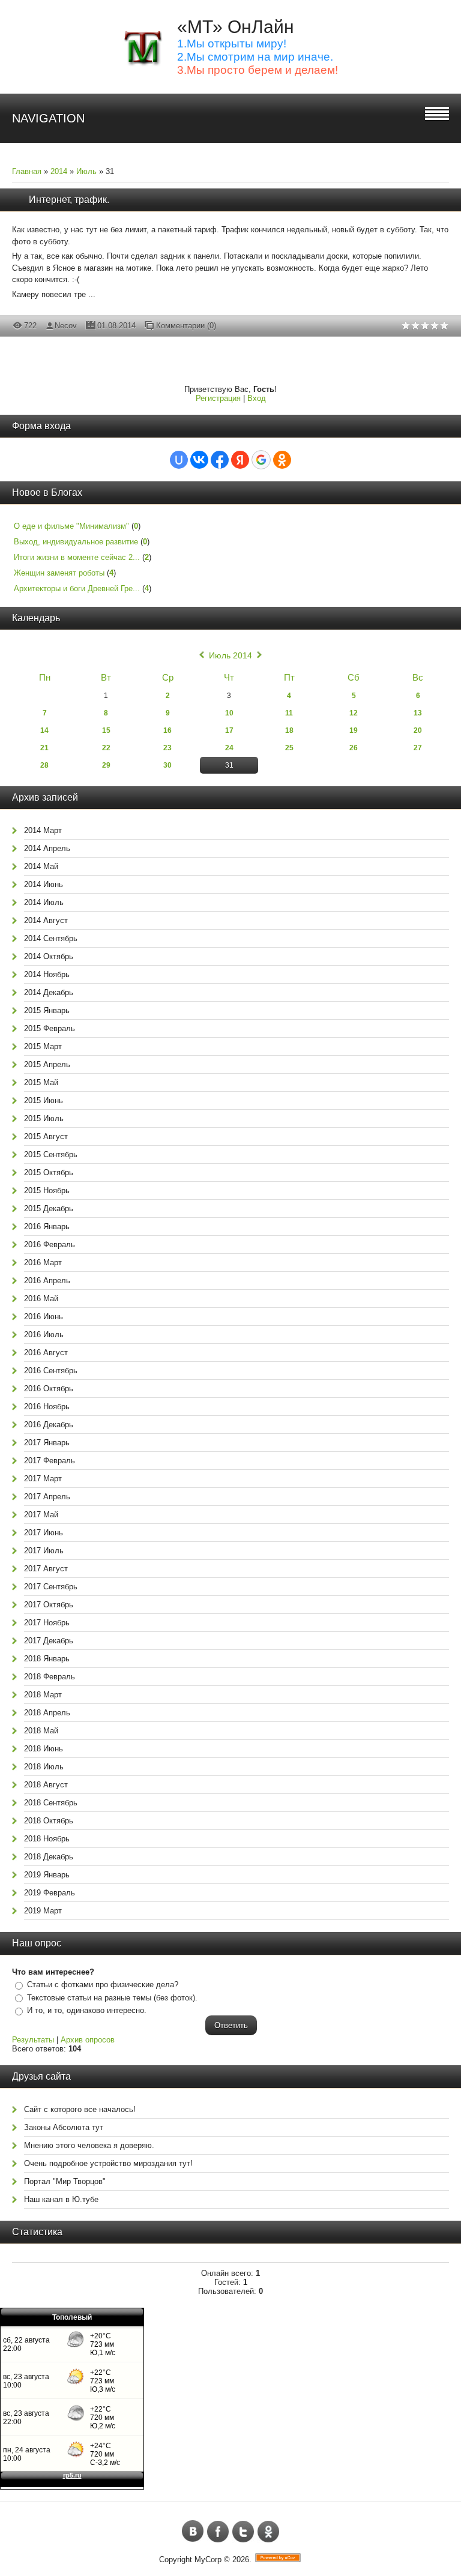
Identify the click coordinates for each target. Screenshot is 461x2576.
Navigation (48, 118)
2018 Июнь (44, 1749)
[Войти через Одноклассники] (282, 460)
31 (229, 765)
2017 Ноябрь (47, 1623)
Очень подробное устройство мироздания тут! (108, 2163)
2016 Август (46, 1353)
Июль (86, 171)
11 (289, 713)
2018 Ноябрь (47, 1839)
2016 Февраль (50, 1244)
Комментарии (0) (186, 326)
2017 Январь (47, 1443)
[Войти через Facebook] (220, 460)
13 (418, 713)
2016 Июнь (44, 1317)
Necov (66, 326)
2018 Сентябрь (51, 1803)
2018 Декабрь (49, 1857)
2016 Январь (47, 1226)
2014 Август (46, 920)
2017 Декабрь (49, 1641)
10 (229, 713)
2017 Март (43, 1479)
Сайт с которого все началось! (80, 2109)
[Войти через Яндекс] (240, 460)
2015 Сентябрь (51, 1154)
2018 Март (43, 1695)
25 (289, 748)
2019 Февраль (50, 1893)
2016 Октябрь (49, 1389)
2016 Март (43, 1262)
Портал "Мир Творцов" (65, 2181)
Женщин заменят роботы (59, 573)
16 (167, 730)
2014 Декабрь (49, 992)
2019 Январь (47, 1875)
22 (106, 748)
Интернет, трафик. (69, 200)
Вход (257, 398)
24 (229, 748)
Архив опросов (88, 2040)
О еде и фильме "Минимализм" (71, 526)
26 (354, 748)
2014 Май (41, 866)
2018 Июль (44, 1767)
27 (418, 748)
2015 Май (41, 1082)
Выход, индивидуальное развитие (76, 542)
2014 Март (43, 830)
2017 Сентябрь (51, 1587)
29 (106, 765)
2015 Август (46, 1136)
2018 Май (41, 1731)
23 (167, 748)
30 (167, 765)
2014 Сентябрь (51, 938)
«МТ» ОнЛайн (236, 27)
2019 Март (43, 1911)
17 (229, 730)
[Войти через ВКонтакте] (199, 460)
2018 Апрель (47, 1713)
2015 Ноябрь (47, 1190)
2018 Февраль (50, 1677)
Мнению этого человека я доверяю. (89, 2145)
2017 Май (41, 1515)
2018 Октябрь (49, 1821)
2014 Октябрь (49, 956)
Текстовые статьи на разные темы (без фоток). (112, 1998)
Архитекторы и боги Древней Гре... (77, 588)
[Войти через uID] (179, 460)
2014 (59, 171)
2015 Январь (47, 1010)
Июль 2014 (230, 655)
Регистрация (218, 398)
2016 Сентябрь (51, 1371)
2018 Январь (47, 1659)
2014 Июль (44, 902)
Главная (27, 171)
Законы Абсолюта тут (64, 2127)
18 (289, 730)
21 (44, 748)
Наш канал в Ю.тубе (61, 2199)
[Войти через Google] (261, 460)
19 (354, 730)
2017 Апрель (47, 1497)
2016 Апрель (47, 1280)
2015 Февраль (50, 1028)
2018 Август (46, 1785)
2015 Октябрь (49, 1172)
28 (44, 765)
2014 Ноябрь (47, 974)
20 (418, 730)
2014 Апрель (47, 848)
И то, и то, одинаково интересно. (87, 2010)
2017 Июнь (44, 1533)
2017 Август (46, 1569)
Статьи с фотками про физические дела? (103, 1985)
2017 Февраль (50, 1461)
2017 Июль (44, 1551)
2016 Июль (44, 1335)
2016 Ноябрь (47, 1407)
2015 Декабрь (49, 1208)
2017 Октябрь (49, 1605)
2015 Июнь (44, 1100)
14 (44, 730)
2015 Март (43, 1046)
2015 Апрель (47, 1064)
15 (106, 730)
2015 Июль (44, 1118)
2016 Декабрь (49, 1425)
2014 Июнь (44, 884)
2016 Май (41, 1299)
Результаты (33, 2040)
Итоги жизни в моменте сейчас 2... (77, 557)
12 (354, 713)
